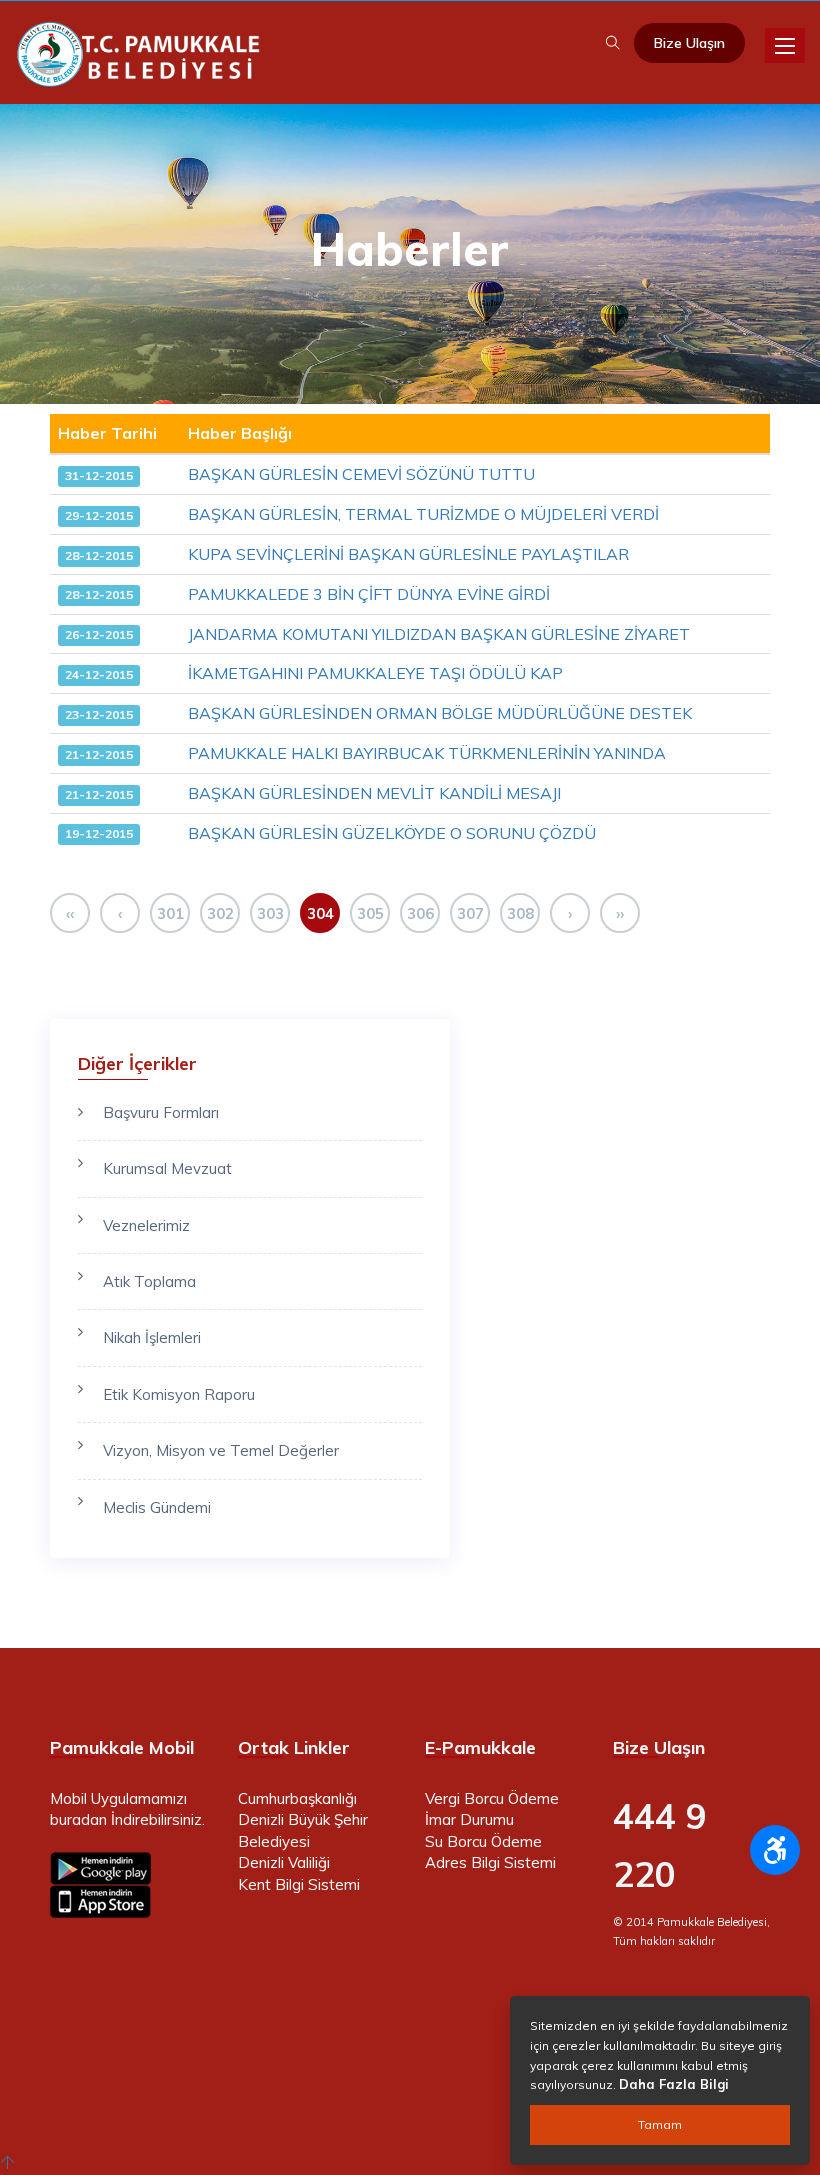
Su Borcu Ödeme (483, 1841)
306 (420, 913)
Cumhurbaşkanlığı (297, 1798)
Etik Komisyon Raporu (179, 1394)
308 (520, 913)
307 (470, 913)
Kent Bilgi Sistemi (299, 1884)
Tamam (660, 2124)
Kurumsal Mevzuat (167, 1168)
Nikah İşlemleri (152, 1337)
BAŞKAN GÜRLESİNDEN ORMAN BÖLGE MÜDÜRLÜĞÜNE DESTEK (440, 713)
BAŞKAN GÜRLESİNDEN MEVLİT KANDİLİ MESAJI (374, 793)
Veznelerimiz (146, 1225)
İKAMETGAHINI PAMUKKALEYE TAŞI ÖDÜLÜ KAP (375, 673)
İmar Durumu (469, 1819)
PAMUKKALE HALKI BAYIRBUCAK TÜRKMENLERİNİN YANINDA (427, 753)
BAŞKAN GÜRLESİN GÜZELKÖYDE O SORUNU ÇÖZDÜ (392, 833)
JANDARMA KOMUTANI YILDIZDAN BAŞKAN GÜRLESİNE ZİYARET (439, 634)
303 (270, 913)
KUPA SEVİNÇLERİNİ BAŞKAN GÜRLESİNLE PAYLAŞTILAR (408, 554)
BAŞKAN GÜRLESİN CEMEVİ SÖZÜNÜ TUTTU (361, 474)
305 (370, 913)
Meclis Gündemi (157, 1507)
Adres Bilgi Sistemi (490, 1862)
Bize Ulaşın (689, 43)
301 (170, 913)
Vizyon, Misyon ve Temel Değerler (221, 1450)
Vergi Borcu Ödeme (492, 1798)
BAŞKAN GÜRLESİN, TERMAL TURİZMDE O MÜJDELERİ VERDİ (423, 514)
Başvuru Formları (161, 1112)
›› (620, 913)
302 (220, 913)
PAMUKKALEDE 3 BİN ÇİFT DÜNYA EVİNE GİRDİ (369, 594)
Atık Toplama (149, 1281)
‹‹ (70, 913)
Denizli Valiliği (284, 1862)
